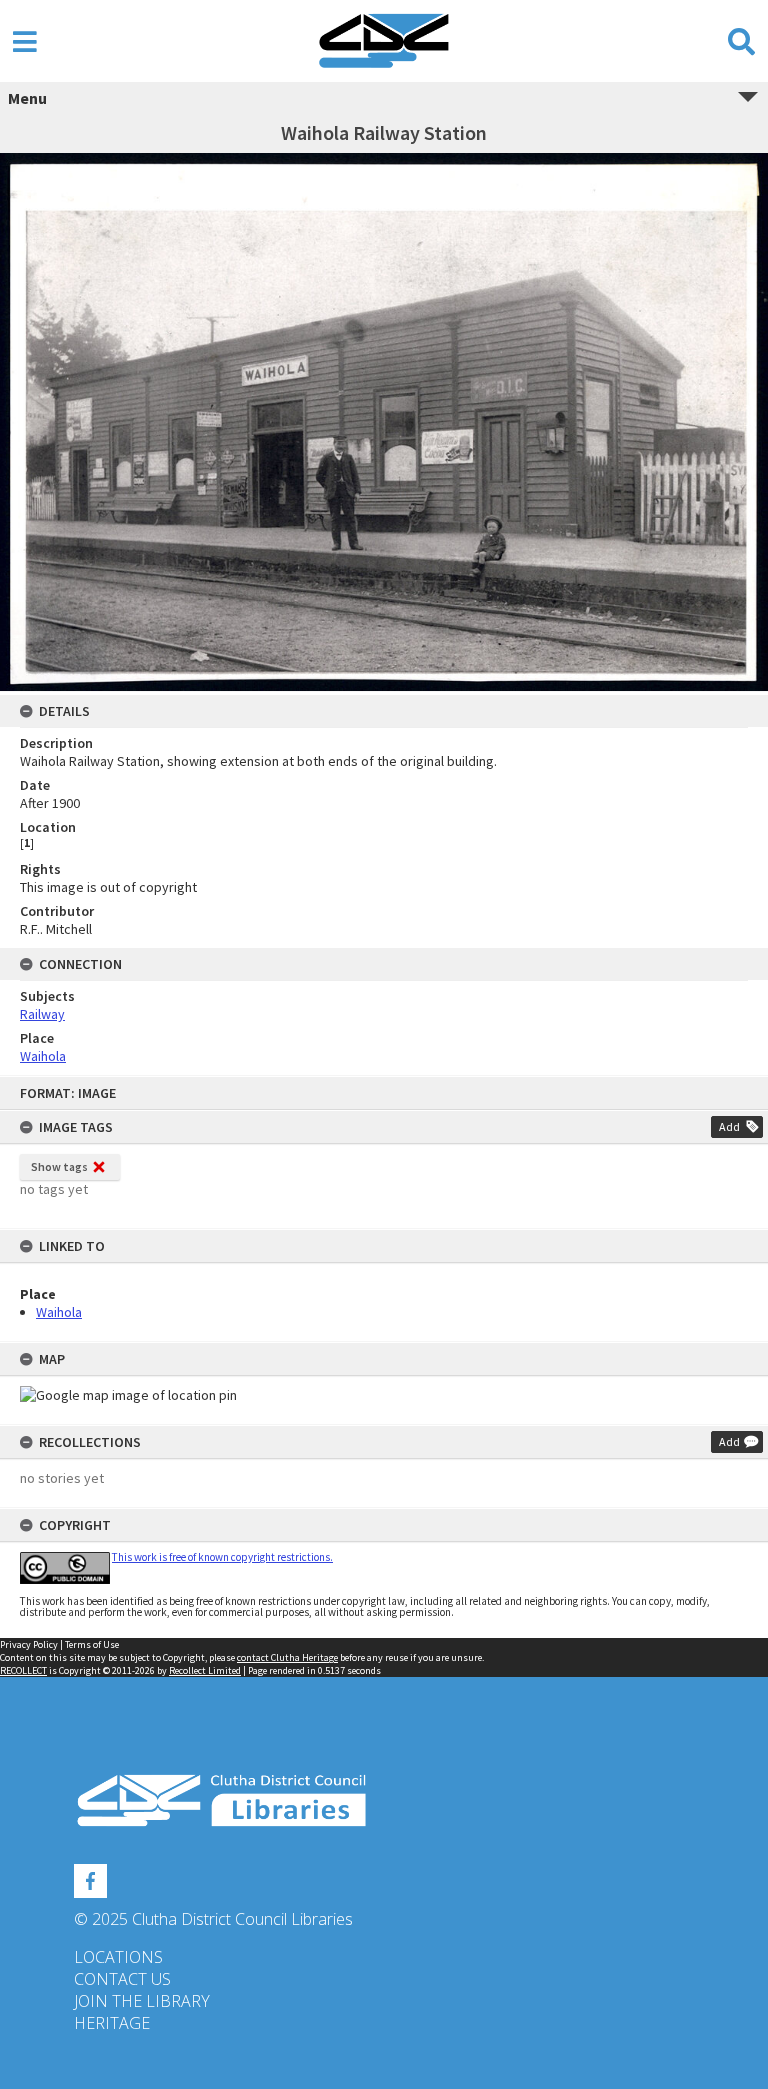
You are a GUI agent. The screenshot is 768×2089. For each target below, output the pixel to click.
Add (729, 1126)
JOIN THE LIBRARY (142, 2001)
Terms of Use (92, 1644)
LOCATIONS (118, 1957)
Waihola (59, 1312)
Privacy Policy (29, 1644)
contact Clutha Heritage (287, 1657)
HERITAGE (112, 2023)
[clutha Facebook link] (90, 1878)
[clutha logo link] (384, 1800)
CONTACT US (122, 1979)
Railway (42, 1014)
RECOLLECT (23, 1670)
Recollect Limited (205, 1670)
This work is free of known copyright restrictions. (222, 1557)
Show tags (59, 1166)
